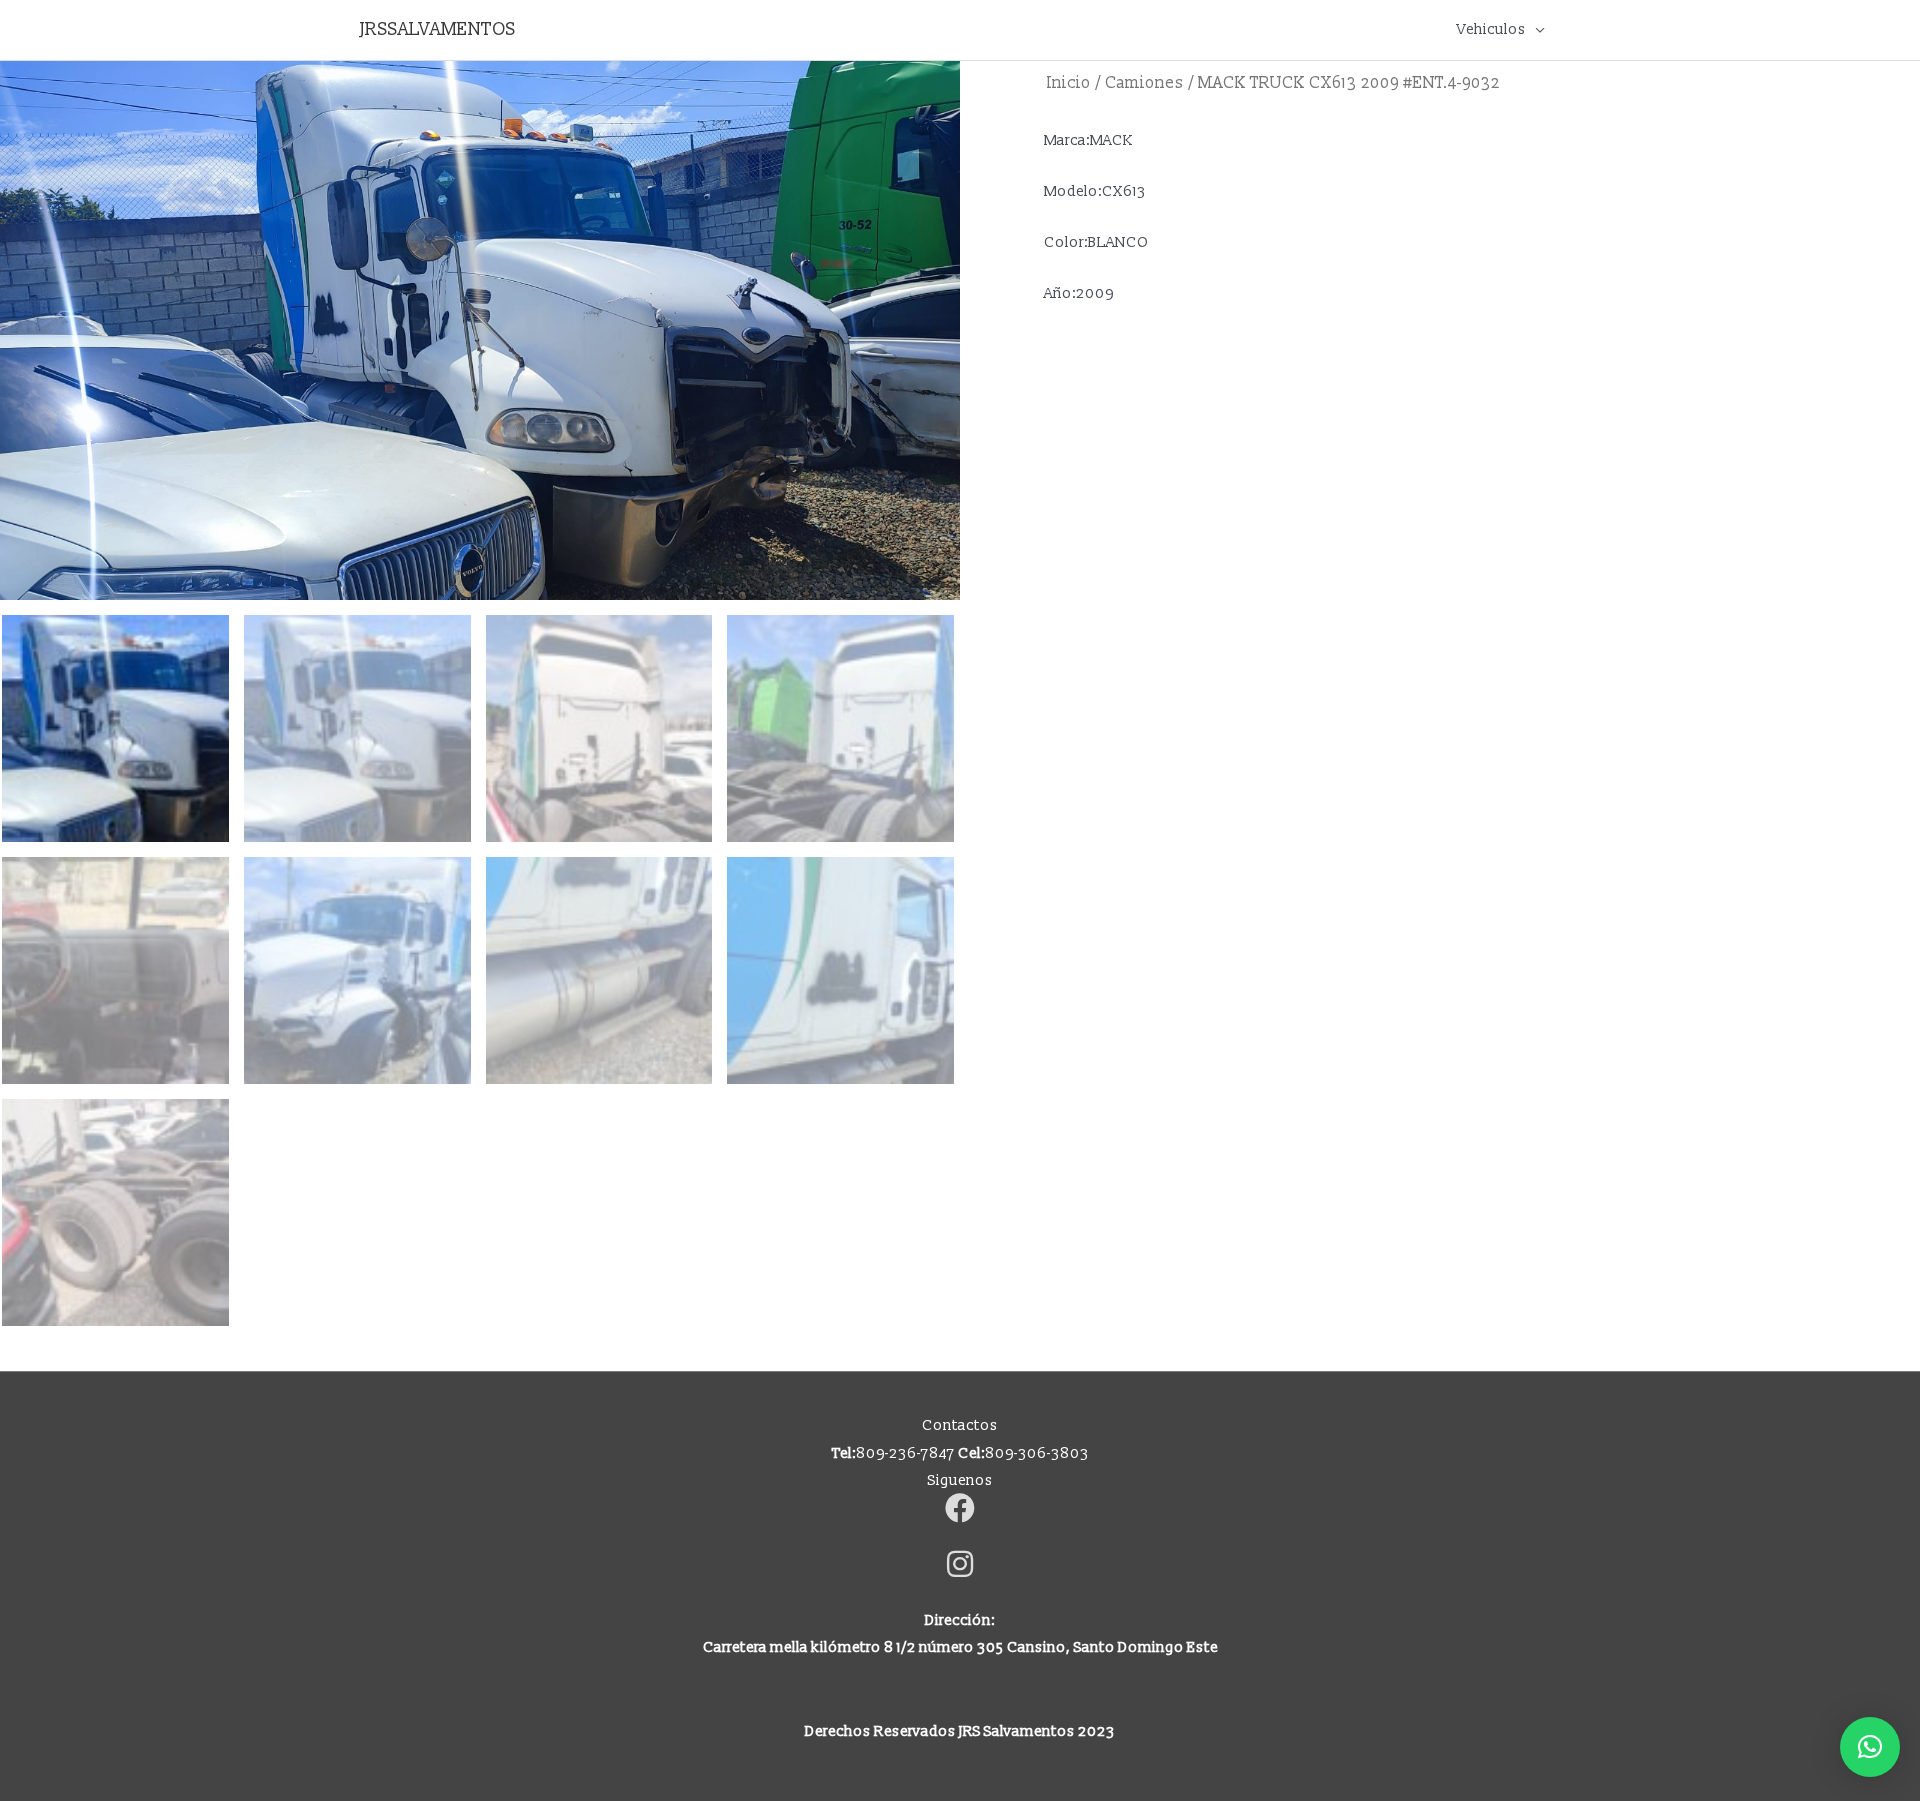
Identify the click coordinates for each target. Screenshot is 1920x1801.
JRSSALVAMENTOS (438, 29)
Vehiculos (1491, 29)
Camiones (1144, 83)
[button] (1870, 1747)
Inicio (1069, 83)
